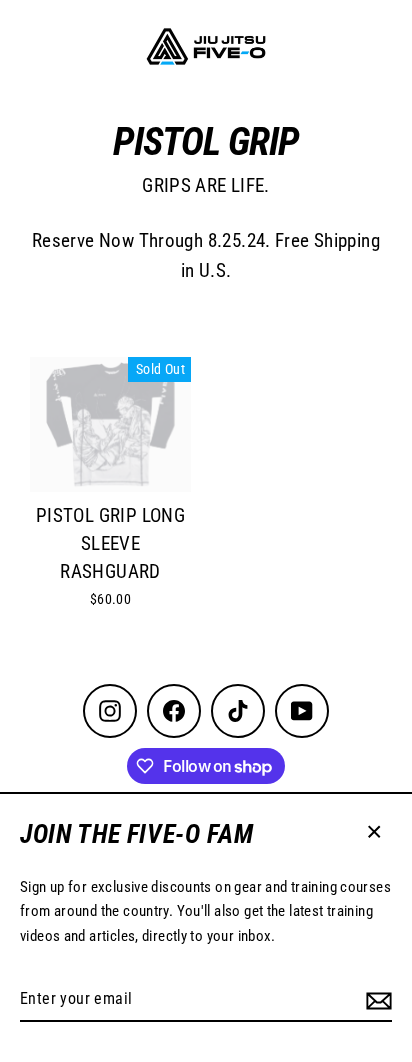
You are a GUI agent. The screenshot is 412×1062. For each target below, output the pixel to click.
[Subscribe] (379, 1000)
